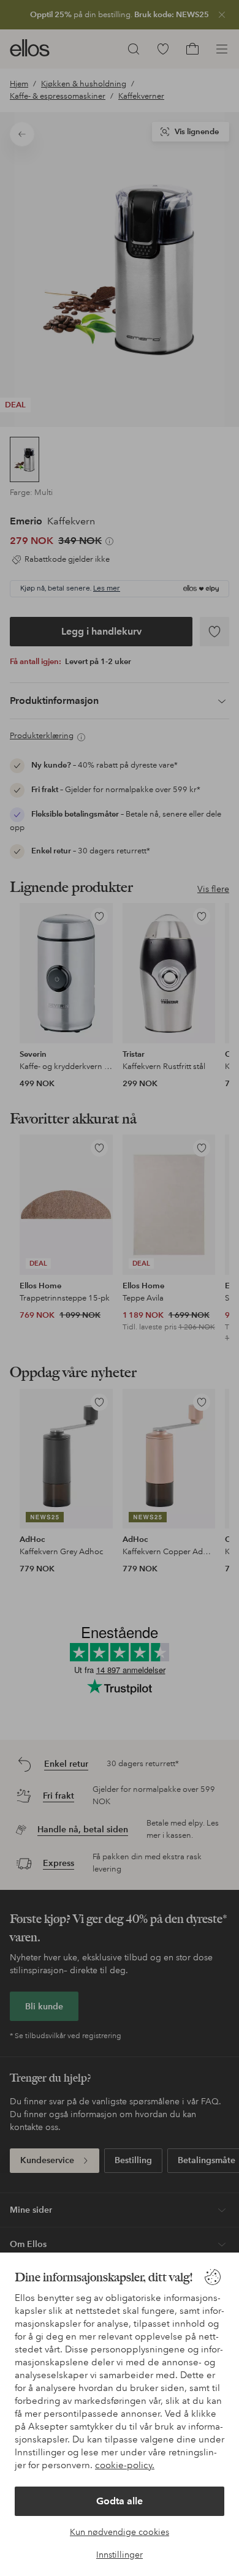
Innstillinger (120, 2555)
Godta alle (120, 2501)
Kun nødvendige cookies (120, 2532)
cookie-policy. (125, 2465)
